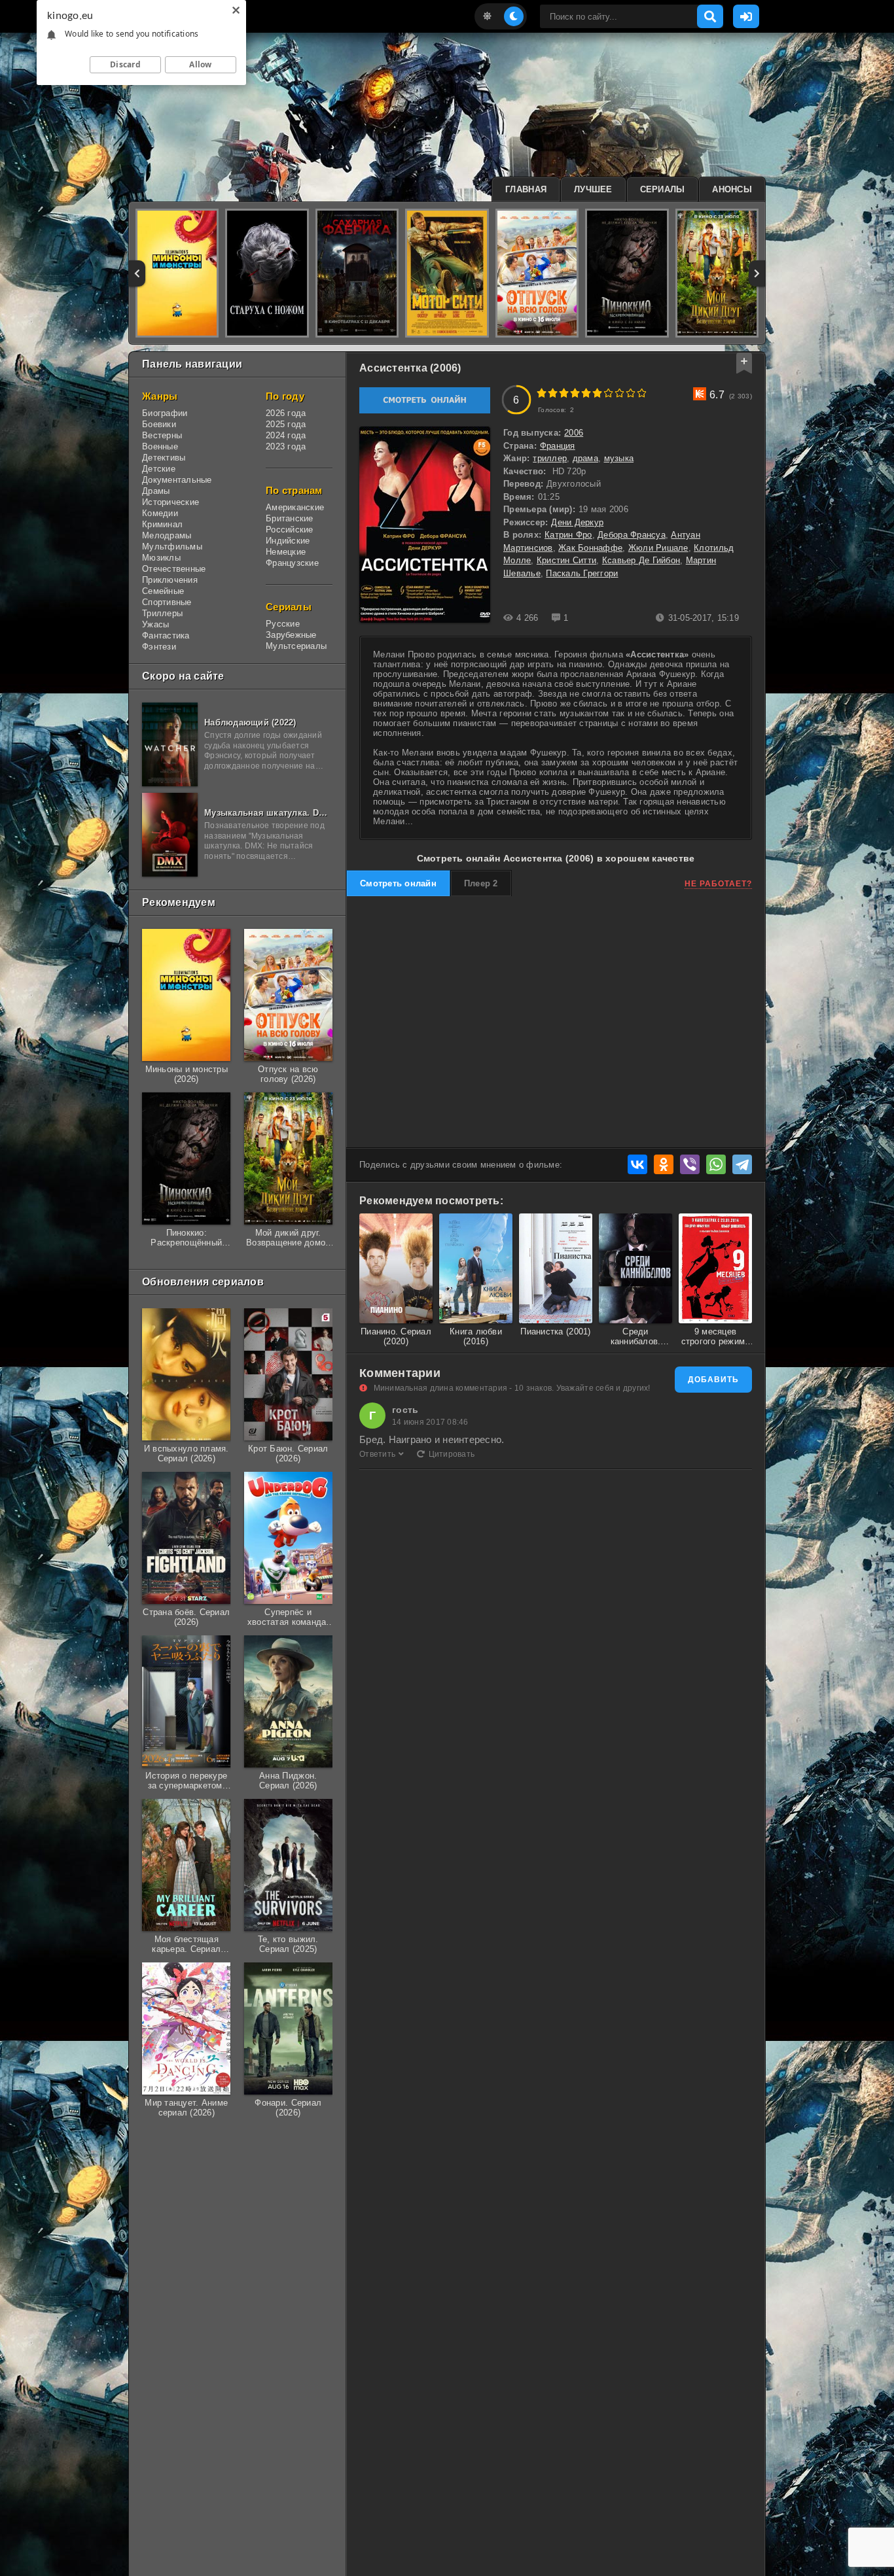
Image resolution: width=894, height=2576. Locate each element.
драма (585, 458)
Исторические (170, 502)
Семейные (163, 591)
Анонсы (732, 189)
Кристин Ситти (566, 560)
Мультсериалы (296, 646)
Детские (159, 469)
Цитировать (452, 1454)
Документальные (177, 480)
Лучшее (593, 189)
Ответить (377, 1454)
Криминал (162, 524)
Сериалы (663, 189)
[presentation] (137, 273)
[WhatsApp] (716, 1164)
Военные (160, 446)
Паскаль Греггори (582, 573)
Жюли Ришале (658, 548)
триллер (550, 458)
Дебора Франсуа (632, 535)
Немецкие (286, 552)
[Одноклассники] (664, 1164)
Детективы (164, 458)
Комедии (160, 513)
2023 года (286, 446)
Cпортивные (167, 602)
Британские (290, 518)
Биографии (165, 413)
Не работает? (718, 884)
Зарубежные (291, 635)
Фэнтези (159, 647)
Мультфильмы (172, 547)
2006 (574, 433)
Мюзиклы (161, 558)
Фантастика (166, 635)
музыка (619, 458)
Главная (526, 189)
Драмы (156, 491)
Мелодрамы (167, 535)
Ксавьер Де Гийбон (641, 560)
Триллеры (162, 613)
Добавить (713, 1380)
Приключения (170, 580)
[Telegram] (742, 1164)
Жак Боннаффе (590, 548)
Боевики (159, 424)
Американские (295, 507)
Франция (558, 446)
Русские (283, 624)
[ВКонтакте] (637, 1164)
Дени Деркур (577, 522)
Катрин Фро (568, 535)
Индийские (288, 541)
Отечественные (174, 569)
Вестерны (162, 435)
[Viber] (690, 1164)
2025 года (286, 424)
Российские (290, 530)
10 (642, 393)
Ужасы (155, 624)
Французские (292, 563)
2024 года (286, 435)
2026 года (286, 413)
